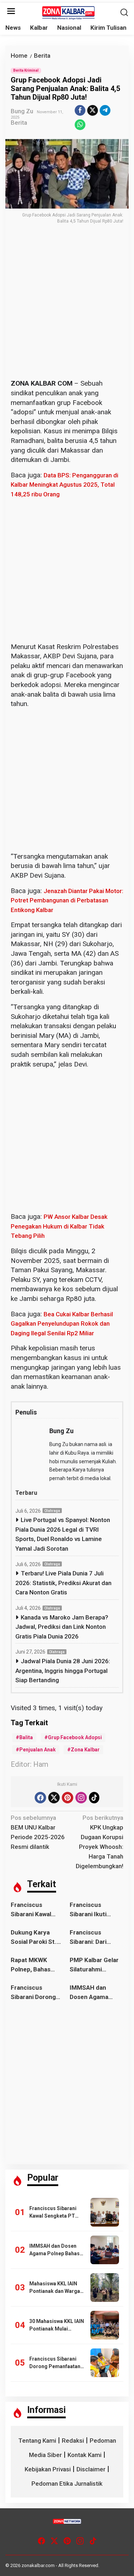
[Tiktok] (94, 1798)
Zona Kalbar (85, 1750)
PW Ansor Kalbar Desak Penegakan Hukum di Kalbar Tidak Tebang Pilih (59, 1226)
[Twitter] (54, 1798)
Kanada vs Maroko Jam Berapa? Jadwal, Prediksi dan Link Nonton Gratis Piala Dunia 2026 (62, 1627)
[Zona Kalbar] (69, 12)
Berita (19, 123)
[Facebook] (40, 1798)
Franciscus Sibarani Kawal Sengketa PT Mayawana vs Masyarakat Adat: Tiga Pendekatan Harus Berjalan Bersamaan (35, 1910)
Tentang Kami (37, 2441)
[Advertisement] (67, 309)
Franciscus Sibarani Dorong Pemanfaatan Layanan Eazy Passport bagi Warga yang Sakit (35, 1993)
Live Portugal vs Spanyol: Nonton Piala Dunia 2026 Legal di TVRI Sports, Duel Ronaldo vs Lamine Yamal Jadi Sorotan (63, 1534)
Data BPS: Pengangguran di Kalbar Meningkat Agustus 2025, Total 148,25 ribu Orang (64, 485)
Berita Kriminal (26, 70)
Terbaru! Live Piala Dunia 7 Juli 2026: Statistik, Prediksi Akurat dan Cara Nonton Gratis (63, 1583)
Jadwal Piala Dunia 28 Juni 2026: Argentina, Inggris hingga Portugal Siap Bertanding (63, 1671)
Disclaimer (91, 2469)
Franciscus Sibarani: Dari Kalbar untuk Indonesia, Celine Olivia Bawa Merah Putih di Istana (95, 1938)
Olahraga (52, 1511)
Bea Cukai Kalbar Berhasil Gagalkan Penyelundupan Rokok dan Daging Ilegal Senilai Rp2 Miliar (62, 1324)
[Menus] (11, 12)
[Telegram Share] (105, 110)
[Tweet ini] (93, 110)
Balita (26, 1737)
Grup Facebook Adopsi (75, 1737)
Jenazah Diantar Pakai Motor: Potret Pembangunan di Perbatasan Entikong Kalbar (67, 900)
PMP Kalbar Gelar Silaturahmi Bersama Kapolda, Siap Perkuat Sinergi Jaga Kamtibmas (95, 1965)
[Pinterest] (68, 1798)
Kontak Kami (85, 2455)
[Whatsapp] (80, 125)
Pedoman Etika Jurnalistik (67, 2484)
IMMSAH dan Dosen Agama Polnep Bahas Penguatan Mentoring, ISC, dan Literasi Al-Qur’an (92, 1993)
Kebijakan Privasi (48, 2469)
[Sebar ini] (80, 110)
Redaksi (73, 2441)
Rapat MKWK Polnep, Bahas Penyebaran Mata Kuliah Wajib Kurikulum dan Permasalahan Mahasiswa (36, 1965)
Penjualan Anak (38, 1750)
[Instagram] (81, 1798)
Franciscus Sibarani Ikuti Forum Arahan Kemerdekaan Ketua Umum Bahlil (96, 1910)
